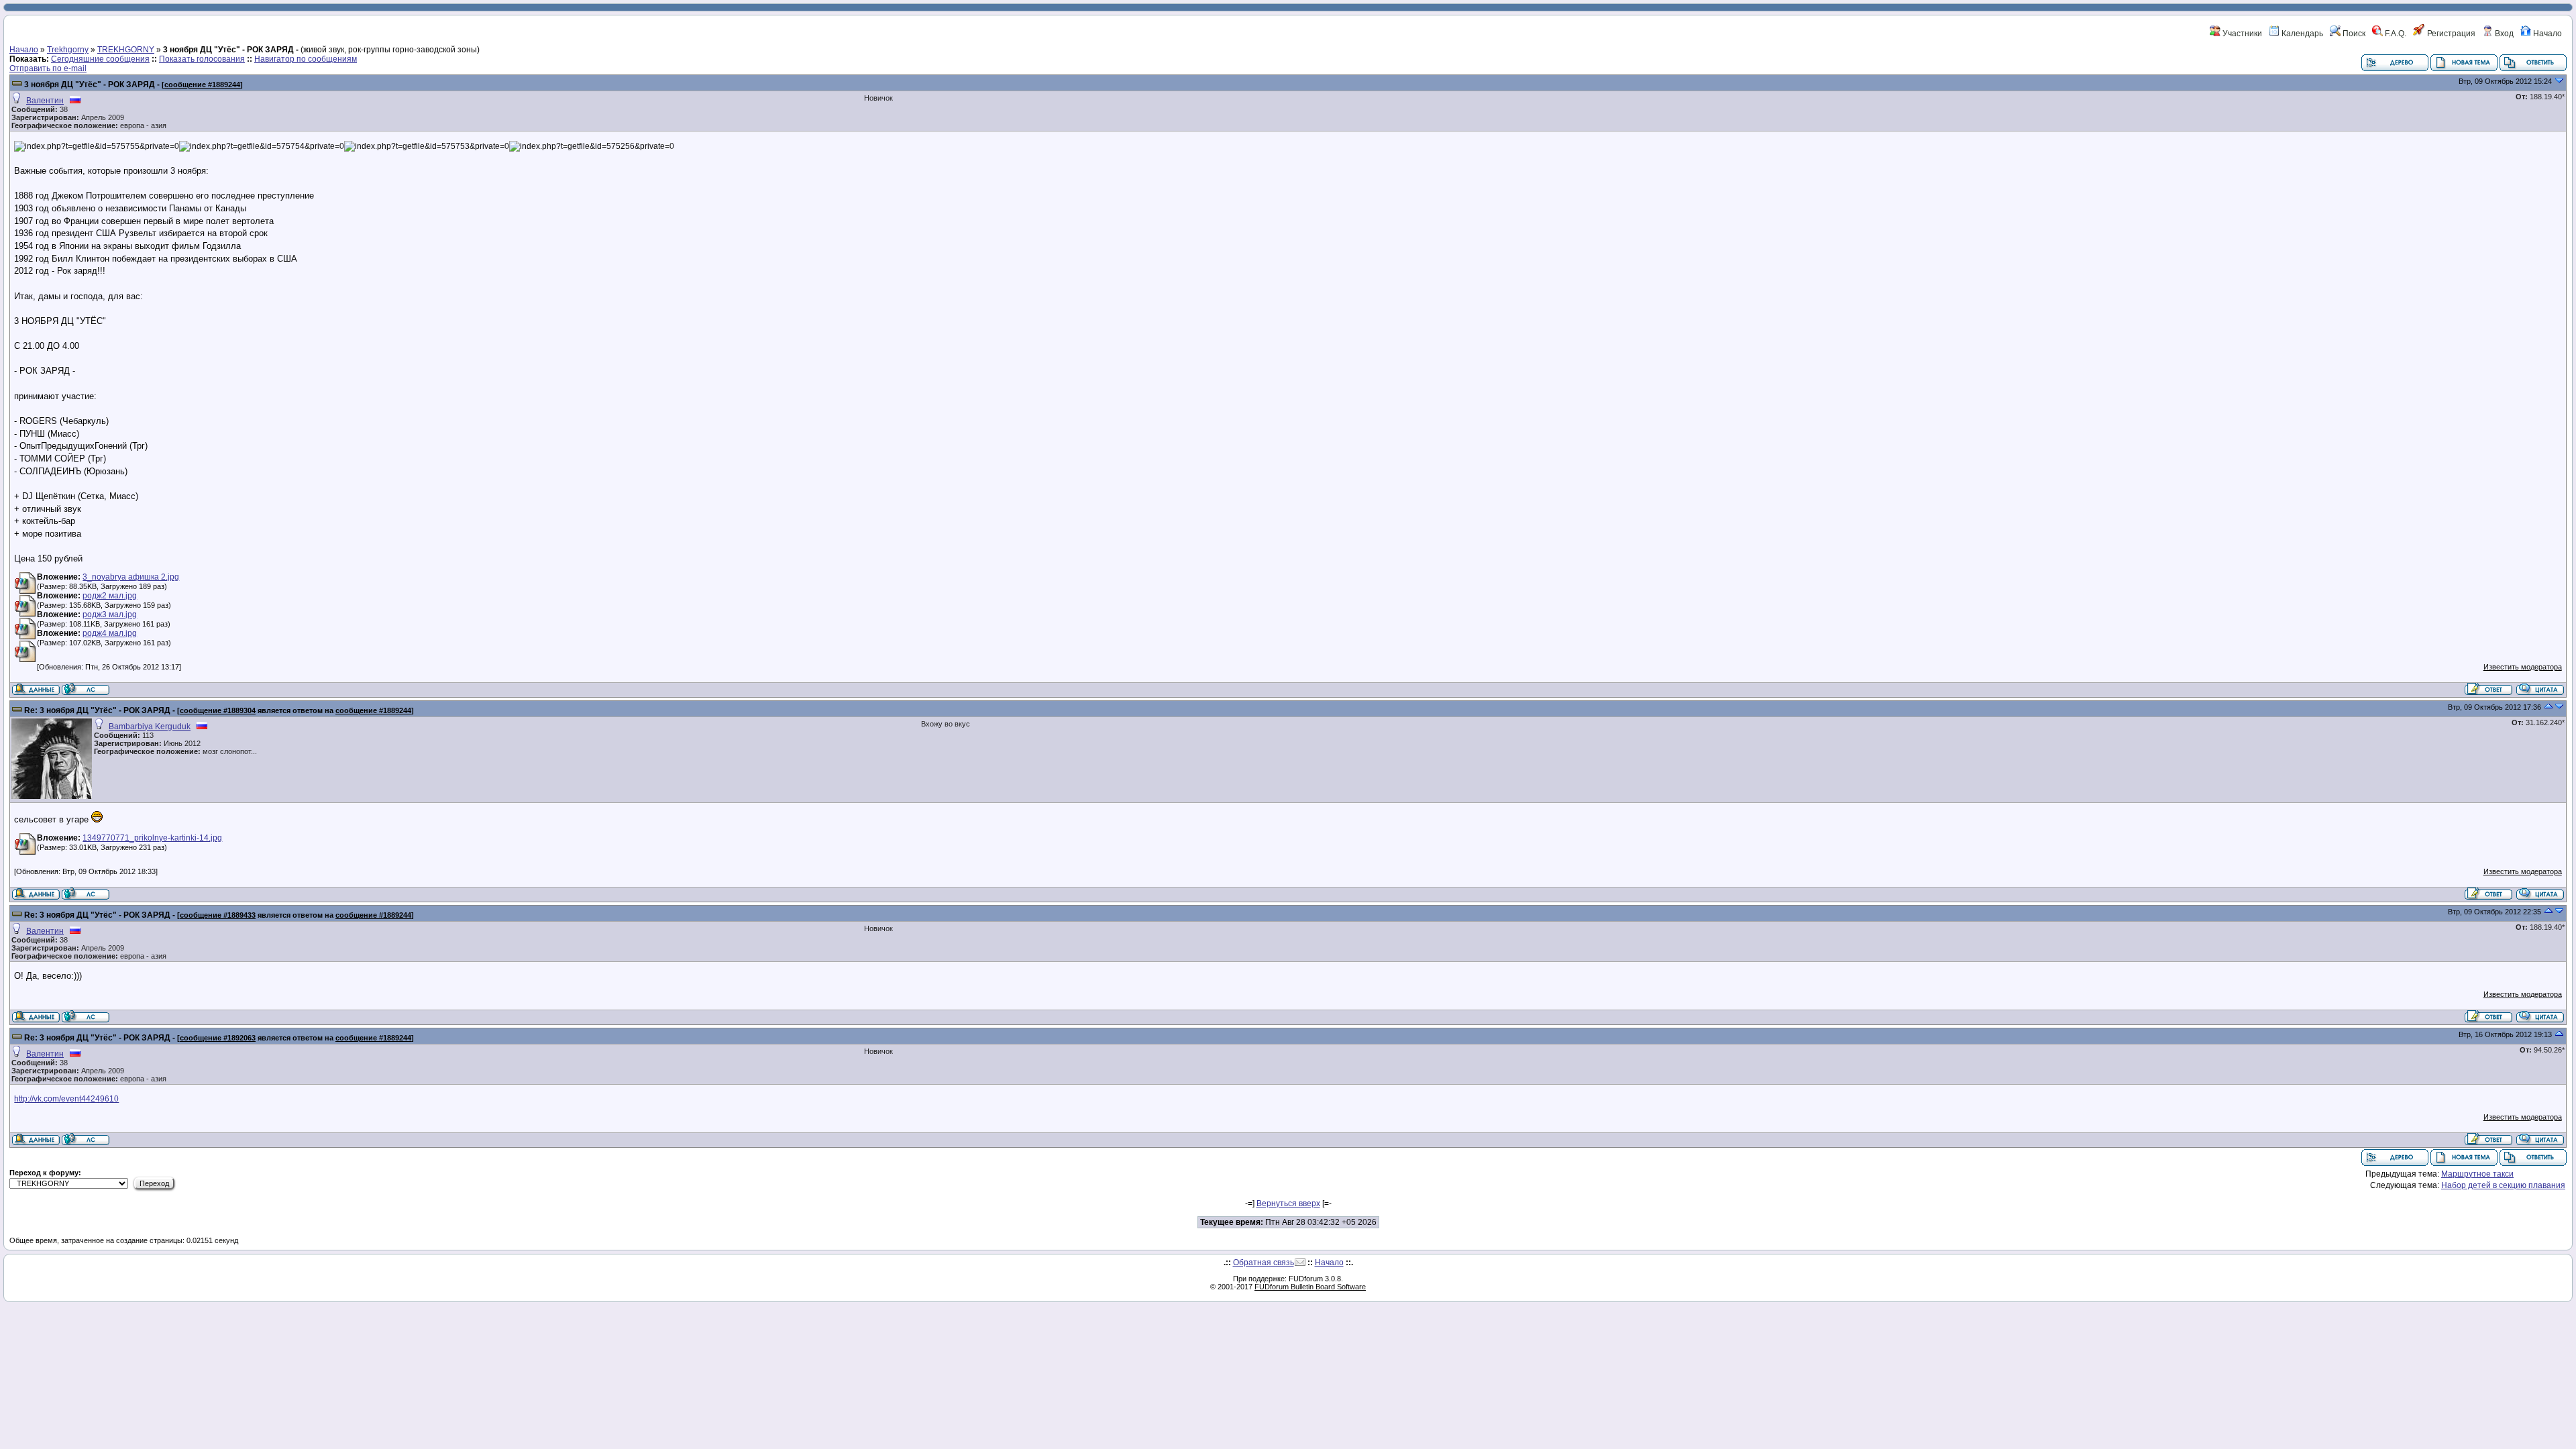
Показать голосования (202, 59)
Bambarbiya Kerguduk (150, 727)
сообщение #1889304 (218, 710)
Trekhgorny (68, 50)
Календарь (2301, 34)
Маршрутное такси (2477, 1174)
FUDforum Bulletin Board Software (1310, 1287)
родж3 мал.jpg (110, 614)
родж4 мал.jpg (110, 633)
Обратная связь (1264, 1263)
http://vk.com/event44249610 (66, 1099)
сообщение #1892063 (218, 1038)
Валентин (45, 101)
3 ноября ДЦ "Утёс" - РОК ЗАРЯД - (92, 85)
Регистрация (2450, 34)
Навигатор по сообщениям (306, 59)
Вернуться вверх (1288, 1203)
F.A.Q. (2395, 34)
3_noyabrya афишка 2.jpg (131, 577)
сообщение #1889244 (202, 85)
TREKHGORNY (126, 50)
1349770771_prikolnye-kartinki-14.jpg (152, 838)
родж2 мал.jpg (110, 596)
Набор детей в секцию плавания (2503, 1185)
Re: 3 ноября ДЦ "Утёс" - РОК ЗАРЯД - (100, 710)
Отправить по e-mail (48, 68)
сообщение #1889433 (218, 915)
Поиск (2353, 34)
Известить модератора (2523, 667)
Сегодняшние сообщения (100, 59)
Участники (2241, 34)
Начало (2546, 34)
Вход (2503, 34)
